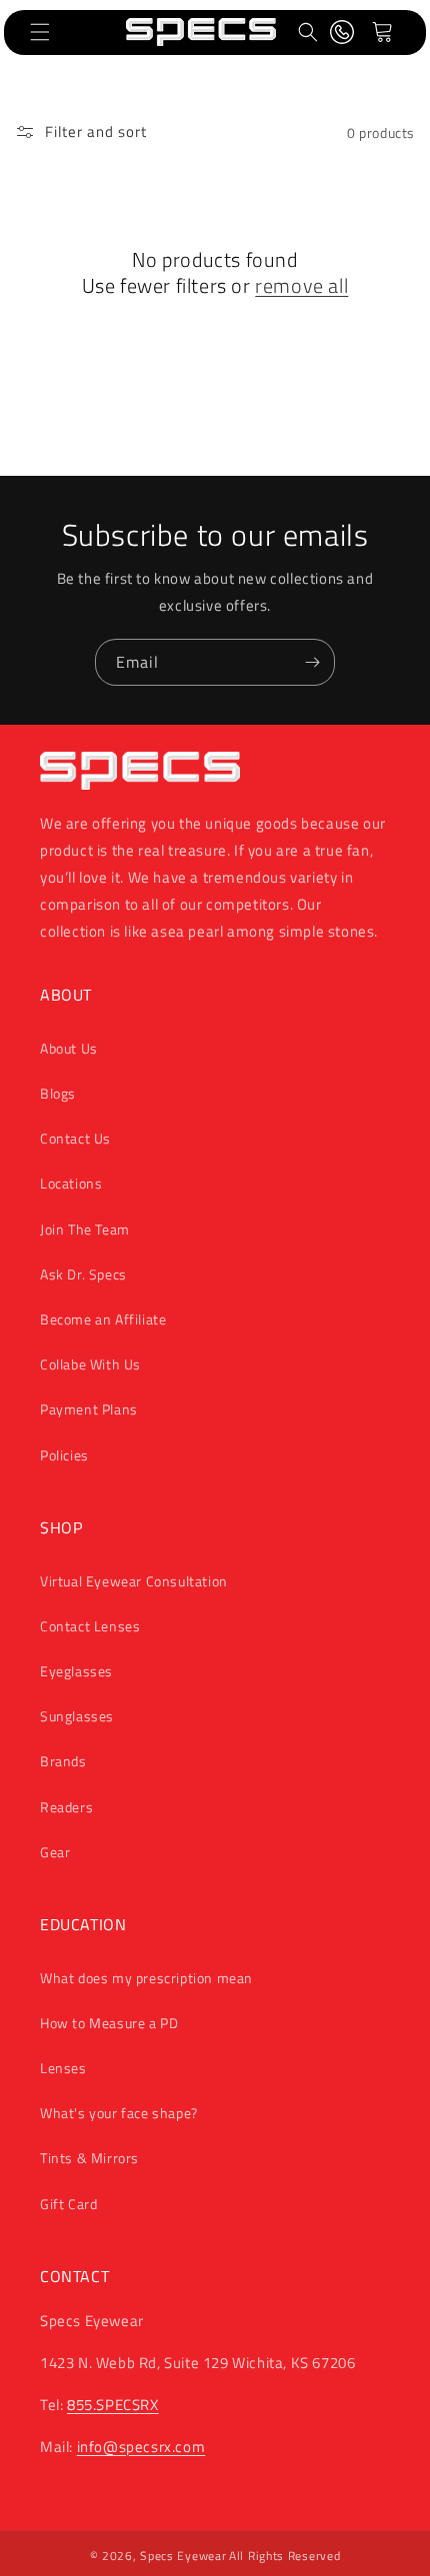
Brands (63, 1761)
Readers (66, 1807)
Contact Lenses (90, 1626)
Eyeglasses (76, 1671)
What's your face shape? (119, 2113)
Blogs (58, 1093)
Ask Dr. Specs (83, 1274)
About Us (69, 1048)
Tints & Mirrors (89, 2158)
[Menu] (40, 32)
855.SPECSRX (113, 2405)
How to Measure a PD (109, 2023)
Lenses (63, 2068)
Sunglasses (77, 1716)
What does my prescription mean (146, 1978)
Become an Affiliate (103, 1319)
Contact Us (75, 1138)
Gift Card (68, 2204)
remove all (301, 286)
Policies (64, 1455)
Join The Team (85, 1229)
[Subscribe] (312, 662)
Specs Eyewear (183, 2556)
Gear (55, 1852)
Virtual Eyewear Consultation (134, 1581)
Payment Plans (89, 1409)
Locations (71, 1183)
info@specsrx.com (141, 2447)
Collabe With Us (90, 1364)
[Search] (308, 32)
